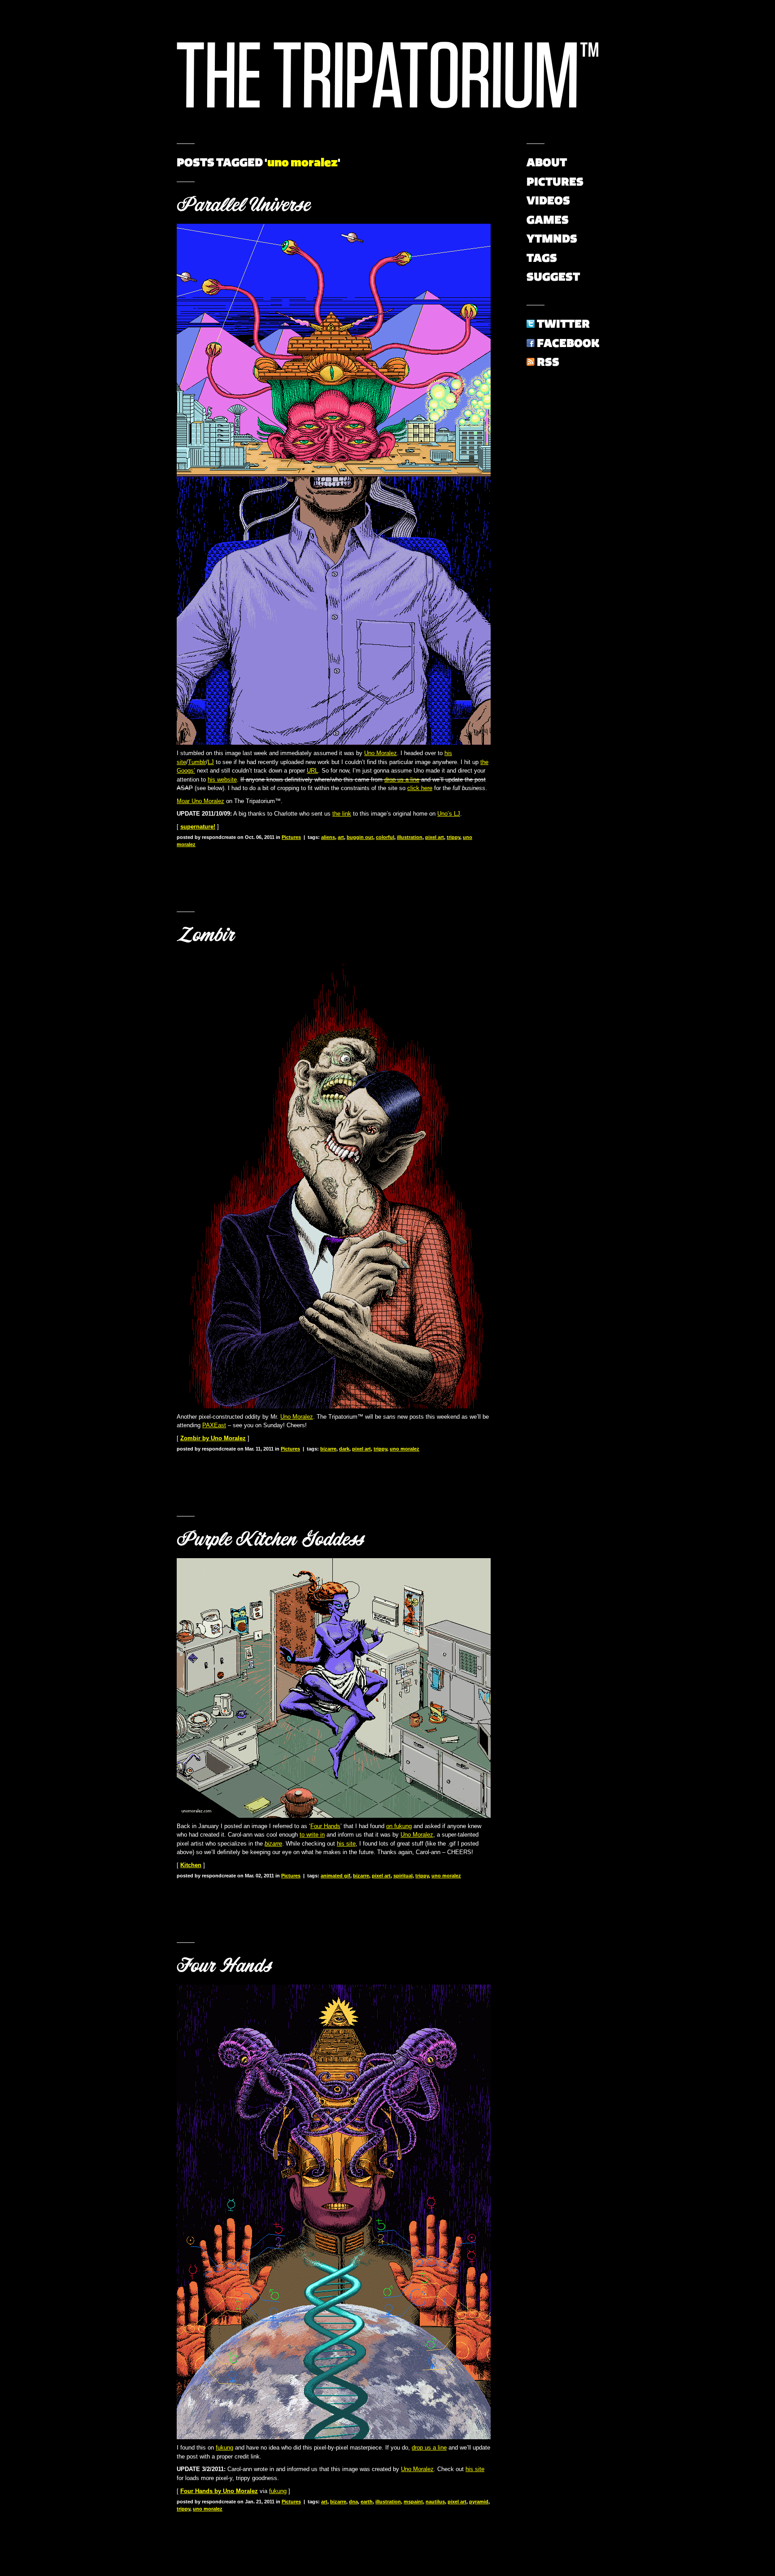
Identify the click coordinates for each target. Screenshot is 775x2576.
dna (353, 2502)
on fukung (399, 1826)
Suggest (553, 277)
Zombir (205, 935)
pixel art (435, 837)
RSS (548, 362)
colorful (385, 837)
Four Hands (325, 1826)
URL (312, 771)
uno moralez (405, 1449)
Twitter (563, 324)
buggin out (360, 837)
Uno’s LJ (449, 814)
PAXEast (214, 1425)
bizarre (328, 1449)
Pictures (291, 837)
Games (548, 220)
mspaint (413, 2502)
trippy (453, 837)
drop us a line (402, 780)
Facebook (568, 343)
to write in (312, 1835)
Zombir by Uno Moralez (213, 1438)
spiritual (403, 1876)
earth (367, 2502)
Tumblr (197, 762)
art (341, 837)
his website (222, 780)
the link (342, 814)
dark (344, 1449)
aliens (328, 837)
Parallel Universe (243, 205)
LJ (211, 762)
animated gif (335, 1876)
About (547, 162)
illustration (410, 837)
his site (346, 1844)
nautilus (435, 2502)
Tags (542, 258)
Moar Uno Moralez (200, 801)
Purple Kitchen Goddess (270, 1539)
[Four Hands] (334, 2437)
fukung (224, 2448)
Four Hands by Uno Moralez (219, 2491)
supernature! (198, 827)
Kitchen (191, 1865)
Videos (548, 200)
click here (420, 788)
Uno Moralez (381, 753)
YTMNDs (552, 239)
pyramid (479, 2502)
